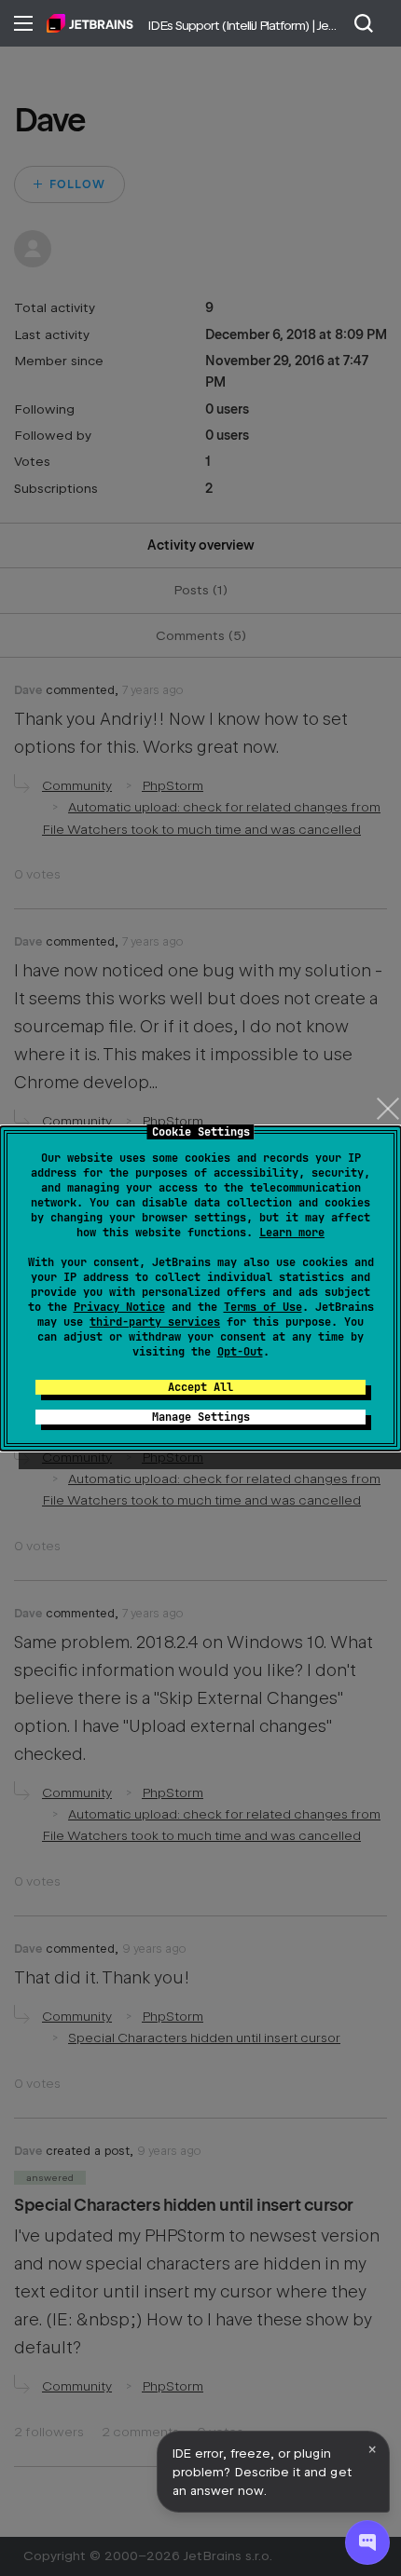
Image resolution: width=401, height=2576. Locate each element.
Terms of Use (263, 1307)
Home (90, 23)
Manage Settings (201, 1417)
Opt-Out (240, 1352)
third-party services (155, 1322)
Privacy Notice (119, 1307)
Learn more (292, 1233)
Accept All (200, 1387)
